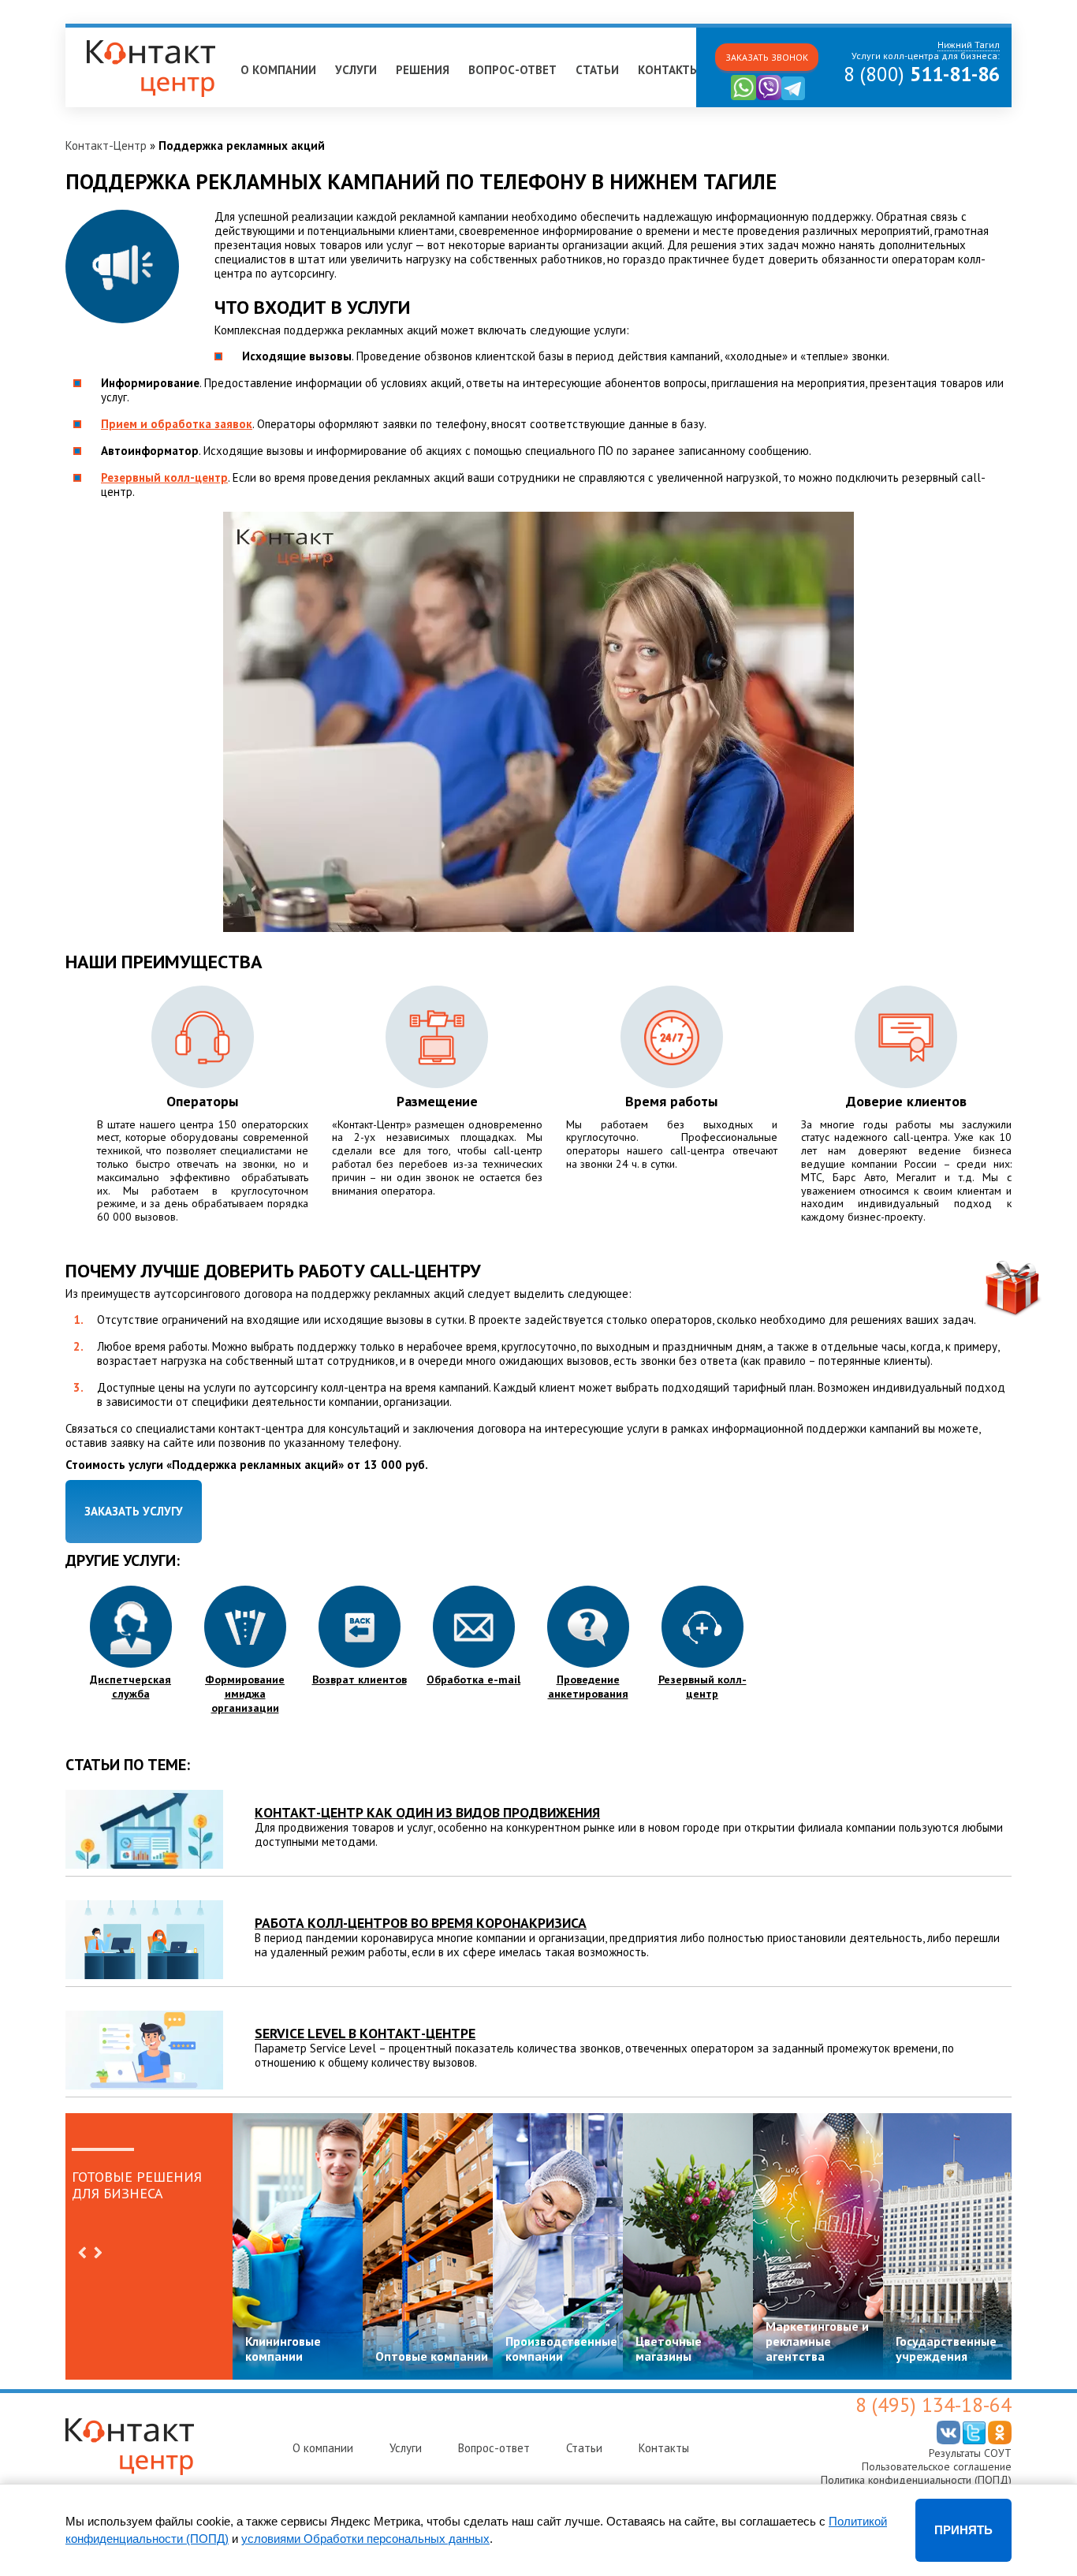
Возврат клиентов (360, 1679)
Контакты (669, 70)
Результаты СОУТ (970, 2453)
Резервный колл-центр (164, 477)
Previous (82, 2253)
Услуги (356, 70)
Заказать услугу (134, 1511)
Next (98, 2253)
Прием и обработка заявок (177, 424)
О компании (278, 70)
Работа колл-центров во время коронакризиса (421, 1923)
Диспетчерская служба (130, 1687)
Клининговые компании (283, 2349)
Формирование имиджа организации (245, 1694)
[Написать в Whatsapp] (743, 97)
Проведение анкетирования (588, 1687)
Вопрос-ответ (512, 70)
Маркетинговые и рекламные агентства (817, 2341)
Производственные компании (561, 2349)
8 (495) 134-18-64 (934, 2405)
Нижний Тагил (109, 34)
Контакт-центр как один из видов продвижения (427, 1812)
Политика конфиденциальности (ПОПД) (916, 2480)
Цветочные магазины (669, 2349)
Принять (963, 2530)
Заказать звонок (767, 57)
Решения (423, 70)
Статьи (597, 70)
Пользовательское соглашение (937, 2466)
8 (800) (922, 74)
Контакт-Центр (106, 145)
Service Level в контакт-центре (365, 2033)
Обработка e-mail (473, 1679)
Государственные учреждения (946, 2349)
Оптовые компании (432, 2356)
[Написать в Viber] (769, 97)
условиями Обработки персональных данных (365, 2539)
